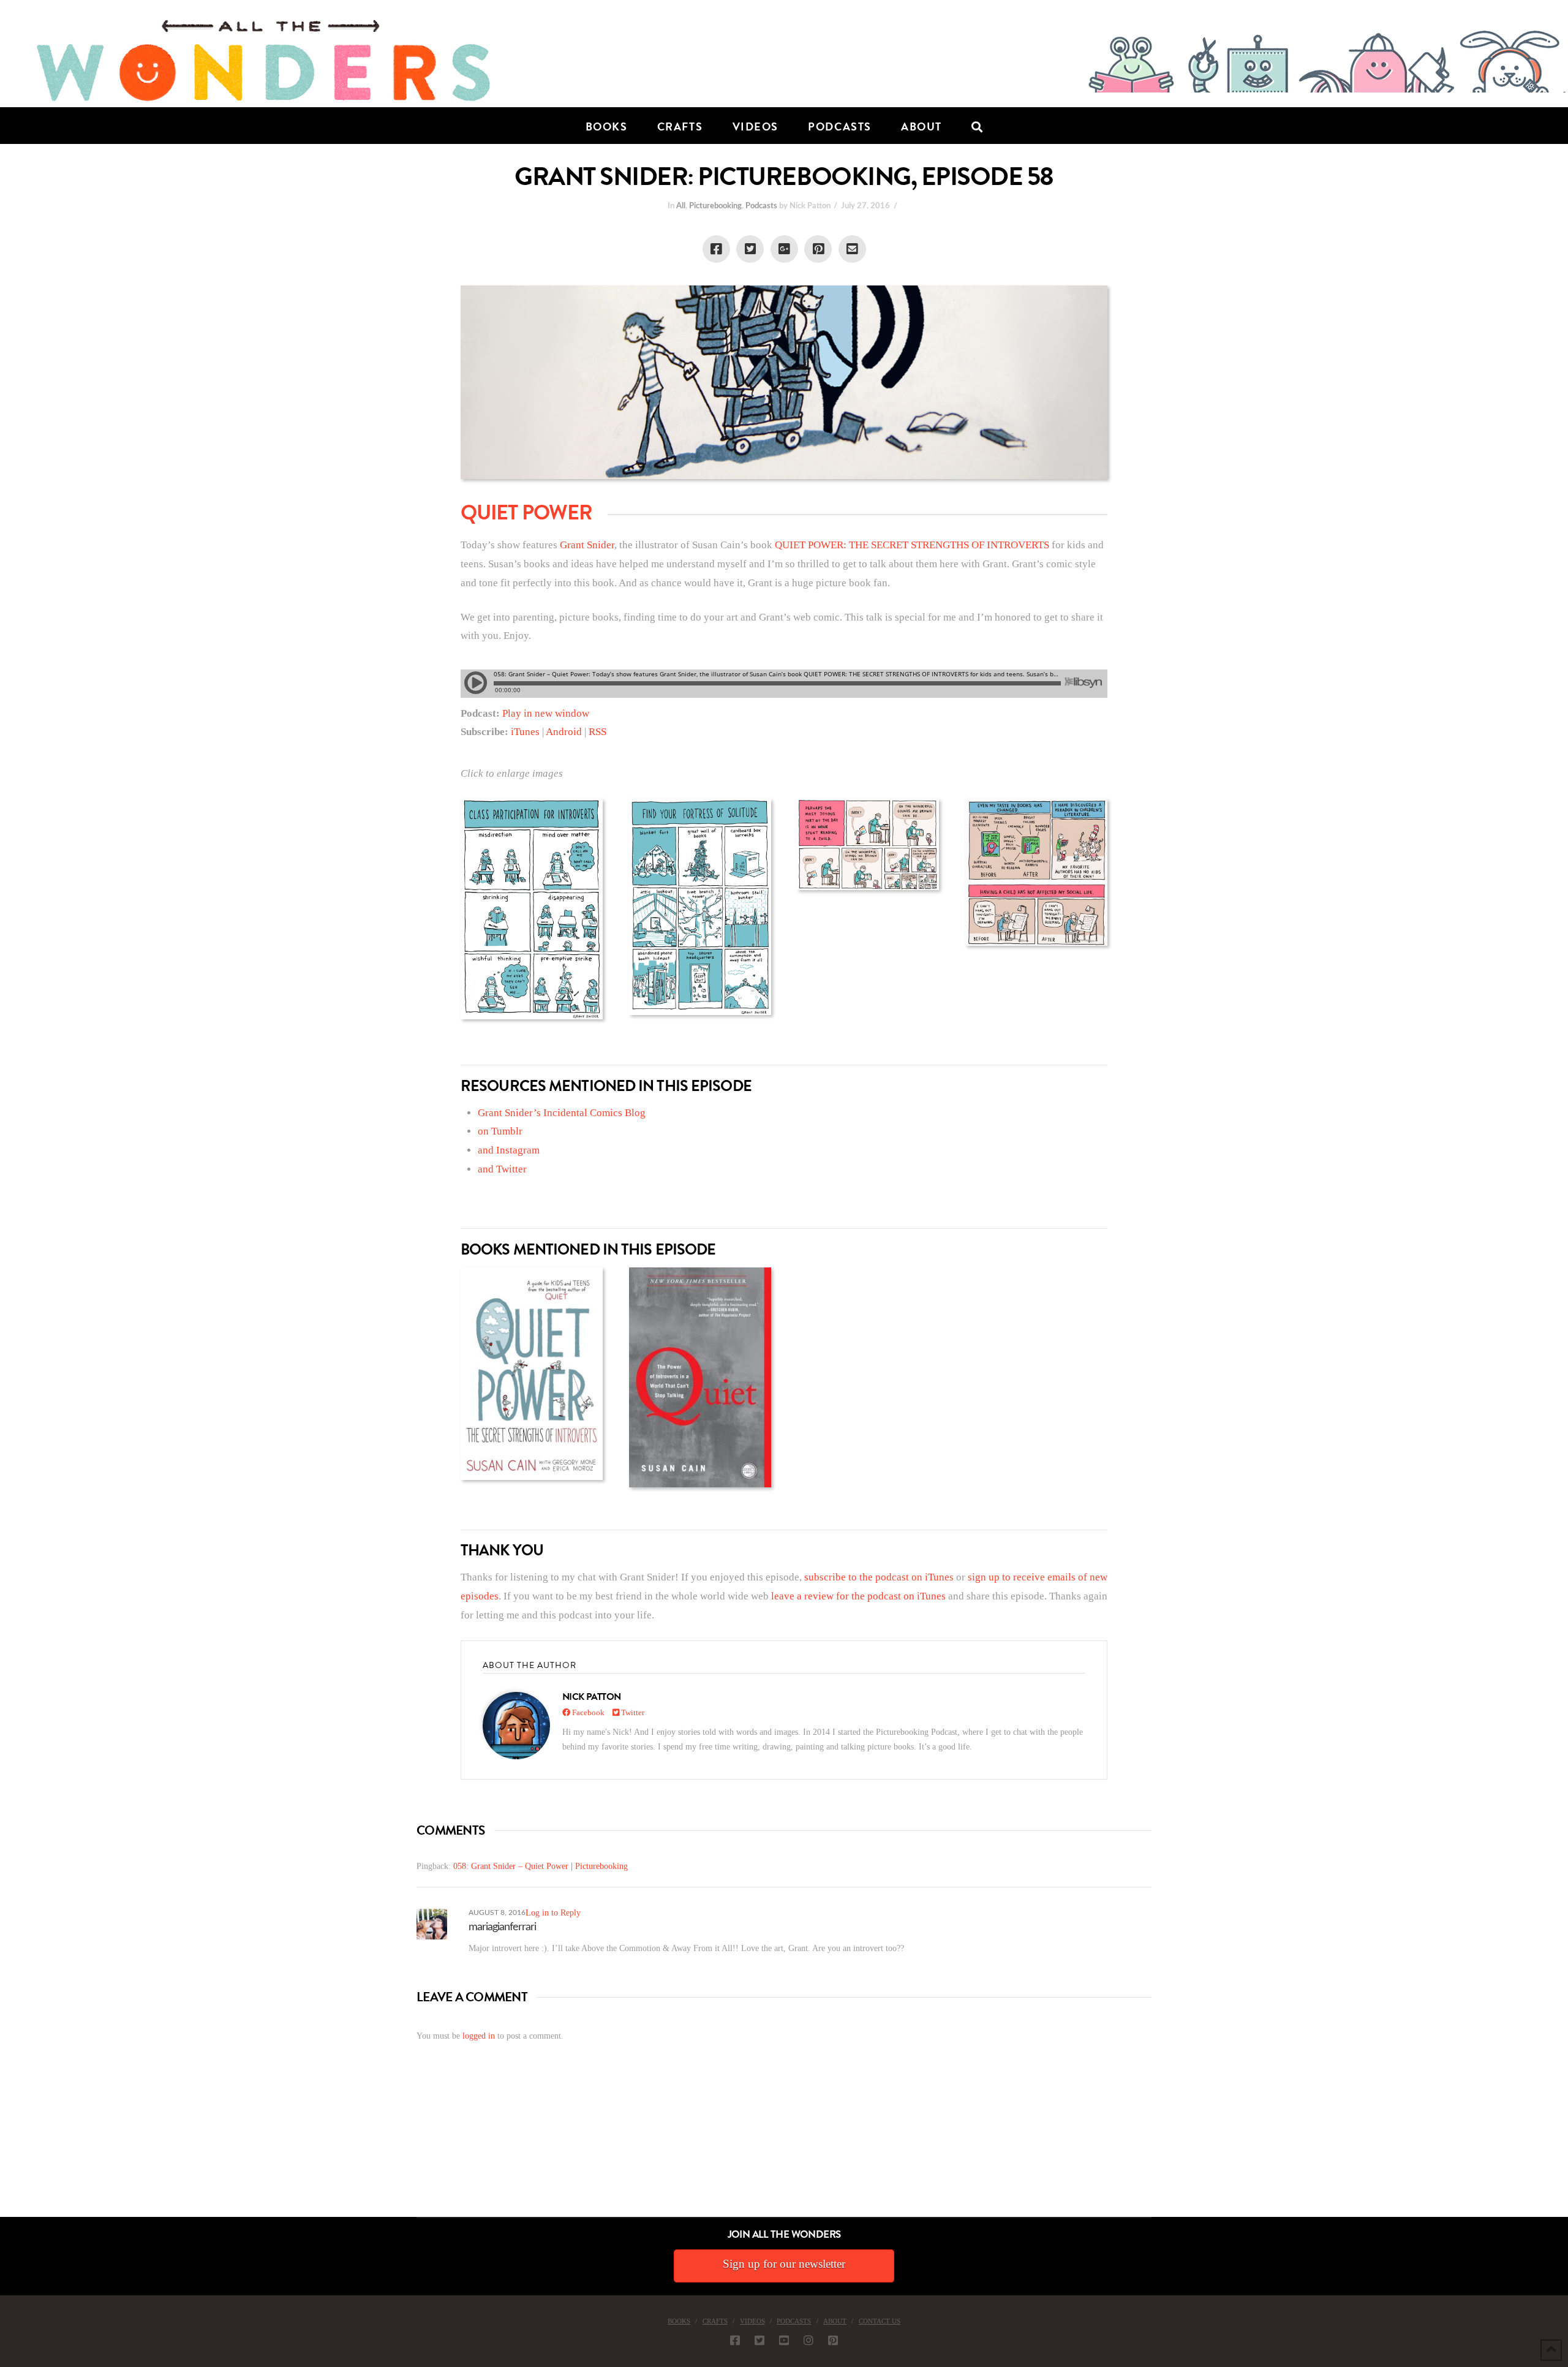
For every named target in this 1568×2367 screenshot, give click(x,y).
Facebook (587, 1712)
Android (564, 732)
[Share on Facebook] (716, 249)
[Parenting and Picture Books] (1036, 872)
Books (679, 2321)
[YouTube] (784, 2340)
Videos (752, 2321)
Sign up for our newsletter (784, 2264)
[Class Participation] (532, 909)
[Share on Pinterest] (818, 249)
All (681, 206)
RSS (597, 732)
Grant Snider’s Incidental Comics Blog (562, 1113)
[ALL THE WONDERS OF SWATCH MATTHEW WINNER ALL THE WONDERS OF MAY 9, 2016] (13, 2148)
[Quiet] (700, 1377)
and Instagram (509, 1150)
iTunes (525, 732)
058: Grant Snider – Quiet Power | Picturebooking (541, 1866)
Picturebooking (715, 206)
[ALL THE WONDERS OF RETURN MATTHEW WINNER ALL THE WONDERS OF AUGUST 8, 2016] (12, 2148)
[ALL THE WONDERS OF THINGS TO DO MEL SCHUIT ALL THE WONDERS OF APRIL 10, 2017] (2, 2148)
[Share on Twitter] (750, 249)
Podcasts (761, 206)
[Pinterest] (833, 2340)
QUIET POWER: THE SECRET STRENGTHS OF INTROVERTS (912, 545)
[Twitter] (759, 2340)
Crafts (715, 2321)
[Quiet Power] (532, 1374)
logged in (479, 2036)
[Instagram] (809, 2340)
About (835, 2321)
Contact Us (880, 2321)
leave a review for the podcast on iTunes (858, 1596)
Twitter (632, 1712)
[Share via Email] (852, 249)
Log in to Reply (553, 1913)
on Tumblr (500, 1131)
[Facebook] (735, 2340)
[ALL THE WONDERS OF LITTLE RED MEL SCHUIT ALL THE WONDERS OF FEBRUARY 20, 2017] (4, 2148)
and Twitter (502, 1169)
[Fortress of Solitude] (700, 907)
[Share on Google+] (784, 249)
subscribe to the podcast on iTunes (879, 1577)
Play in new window (546, 713)
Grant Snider (587, 545)
